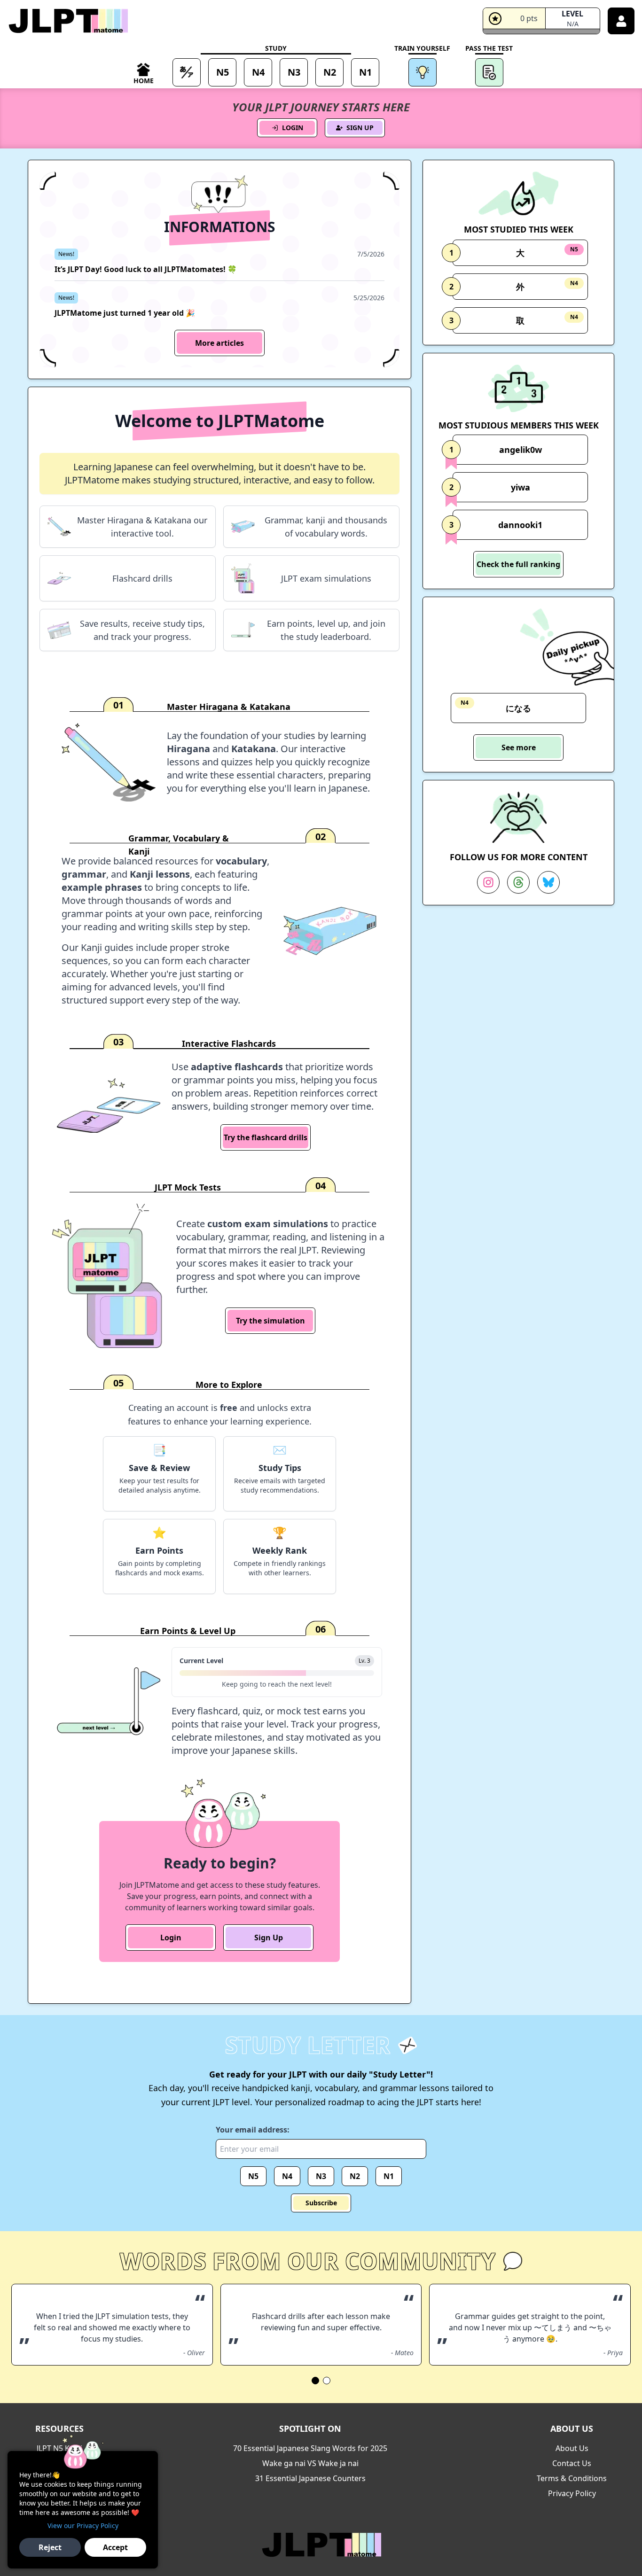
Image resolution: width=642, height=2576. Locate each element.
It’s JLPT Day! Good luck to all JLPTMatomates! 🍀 (146, 269)
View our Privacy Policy (83, 2525)
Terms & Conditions (572, 2478)
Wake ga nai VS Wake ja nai (310, 2463)
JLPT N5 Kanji (59, 2448)
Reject (50, 2547)
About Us (572, 2448)
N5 (253, 2176)
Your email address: (253, 2130)
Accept (115, 2547)
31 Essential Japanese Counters (310, 2478)
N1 (389, 2176)
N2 (355, 2176)
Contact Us (572, 2463)
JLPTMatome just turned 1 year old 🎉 (125, 313)
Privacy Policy (572, 2493)
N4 (287, 2176)
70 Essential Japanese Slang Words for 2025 (310, 2448)
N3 (321, 2176)
